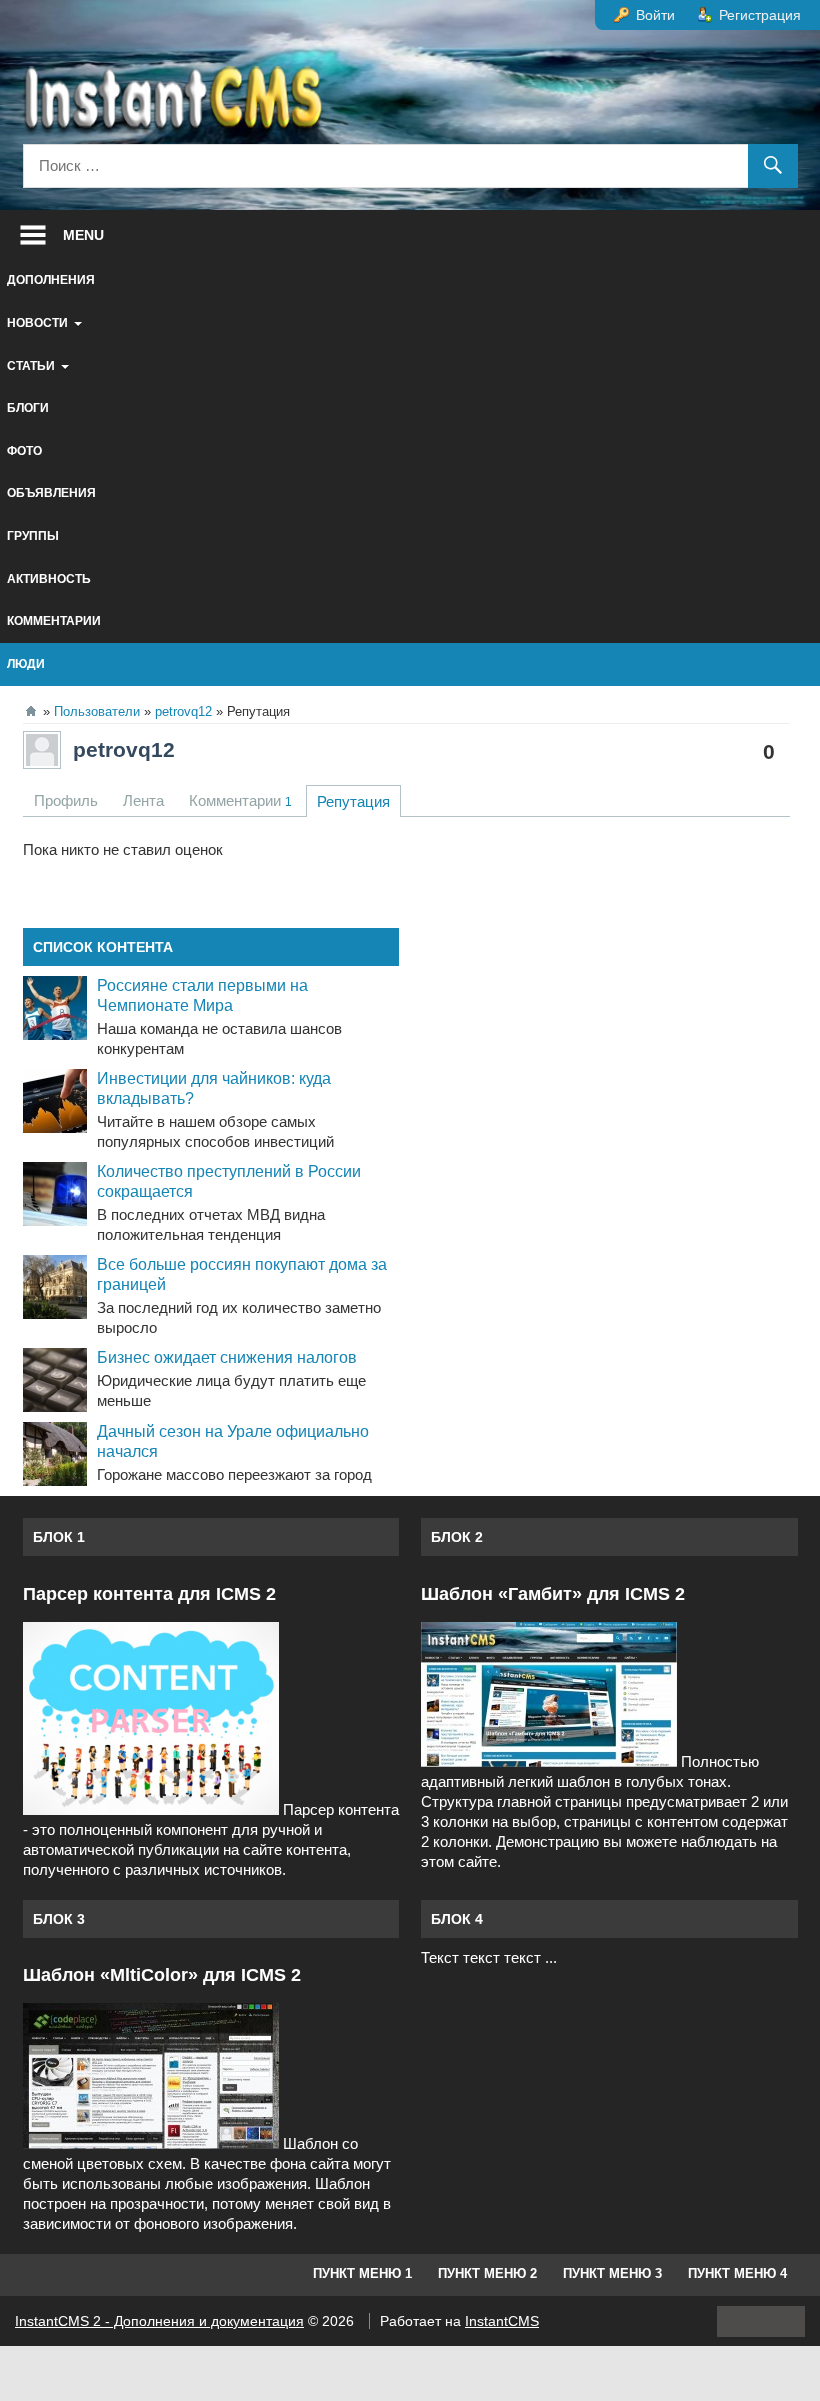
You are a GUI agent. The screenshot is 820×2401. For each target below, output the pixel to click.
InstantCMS (502, 2321)
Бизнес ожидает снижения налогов (227, 1357)
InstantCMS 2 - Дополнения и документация (159, 2321)
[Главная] (31, 711)
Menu (83, 235)
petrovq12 (124, 749)
